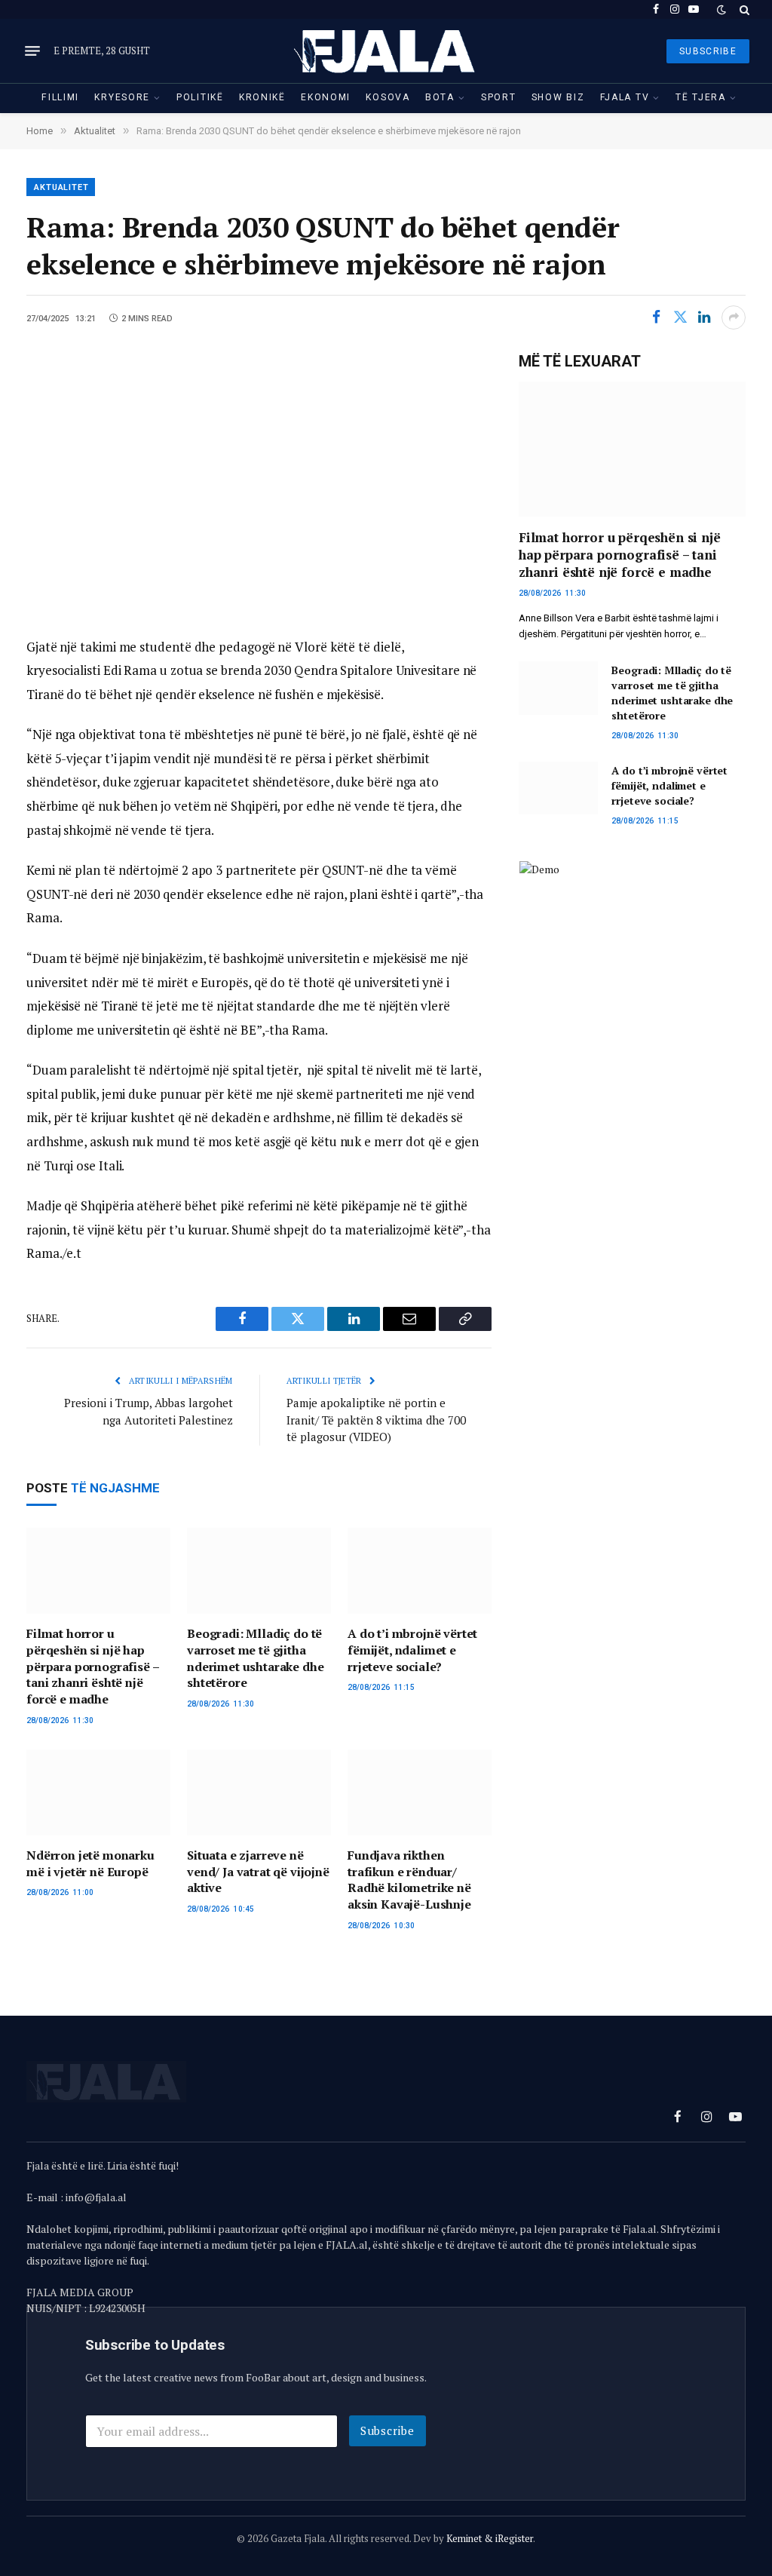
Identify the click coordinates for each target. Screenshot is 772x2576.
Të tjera (701, 97)
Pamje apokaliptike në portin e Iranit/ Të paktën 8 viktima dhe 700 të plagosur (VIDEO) (376, 1420)
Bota (440, 97)
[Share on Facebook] (656, 317)
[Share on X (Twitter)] (680, 317)
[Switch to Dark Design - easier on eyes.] (721, 10)
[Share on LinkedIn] (704, 317)
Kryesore (122, 97)
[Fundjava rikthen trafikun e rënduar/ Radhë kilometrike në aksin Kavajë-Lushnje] (420, 1792)
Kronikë (262, 97)
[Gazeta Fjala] (386, 51)
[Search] (743, 9)
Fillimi (60, 97)
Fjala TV (625, 97)
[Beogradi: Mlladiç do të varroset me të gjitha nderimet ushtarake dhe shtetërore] (259, 1571)
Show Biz (558, 97)
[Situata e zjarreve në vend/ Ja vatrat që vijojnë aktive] (259, 1792)
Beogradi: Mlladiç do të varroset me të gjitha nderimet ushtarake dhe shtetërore (255, 1658)
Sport (498, 97)
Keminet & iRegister (490, 2538)
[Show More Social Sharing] (734, 317)
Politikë (200, 97)
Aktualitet (61, 187)
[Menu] (32, 51)
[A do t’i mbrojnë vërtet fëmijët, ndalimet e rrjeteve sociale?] (420, 1571)
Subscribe (388, 2430)
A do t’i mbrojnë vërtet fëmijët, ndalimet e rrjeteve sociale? (412, 1650)
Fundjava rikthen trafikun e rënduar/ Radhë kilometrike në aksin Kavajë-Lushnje (409, 1880)
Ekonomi (326, 97)
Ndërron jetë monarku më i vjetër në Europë (90, 1864)
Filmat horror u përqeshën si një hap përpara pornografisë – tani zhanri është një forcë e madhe (92, 1667)
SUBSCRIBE (708, 51)
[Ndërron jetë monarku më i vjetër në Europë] (98, 1792)
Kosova (388, 97)
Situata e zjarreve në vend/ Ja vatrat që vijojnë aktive (258, 1872)
